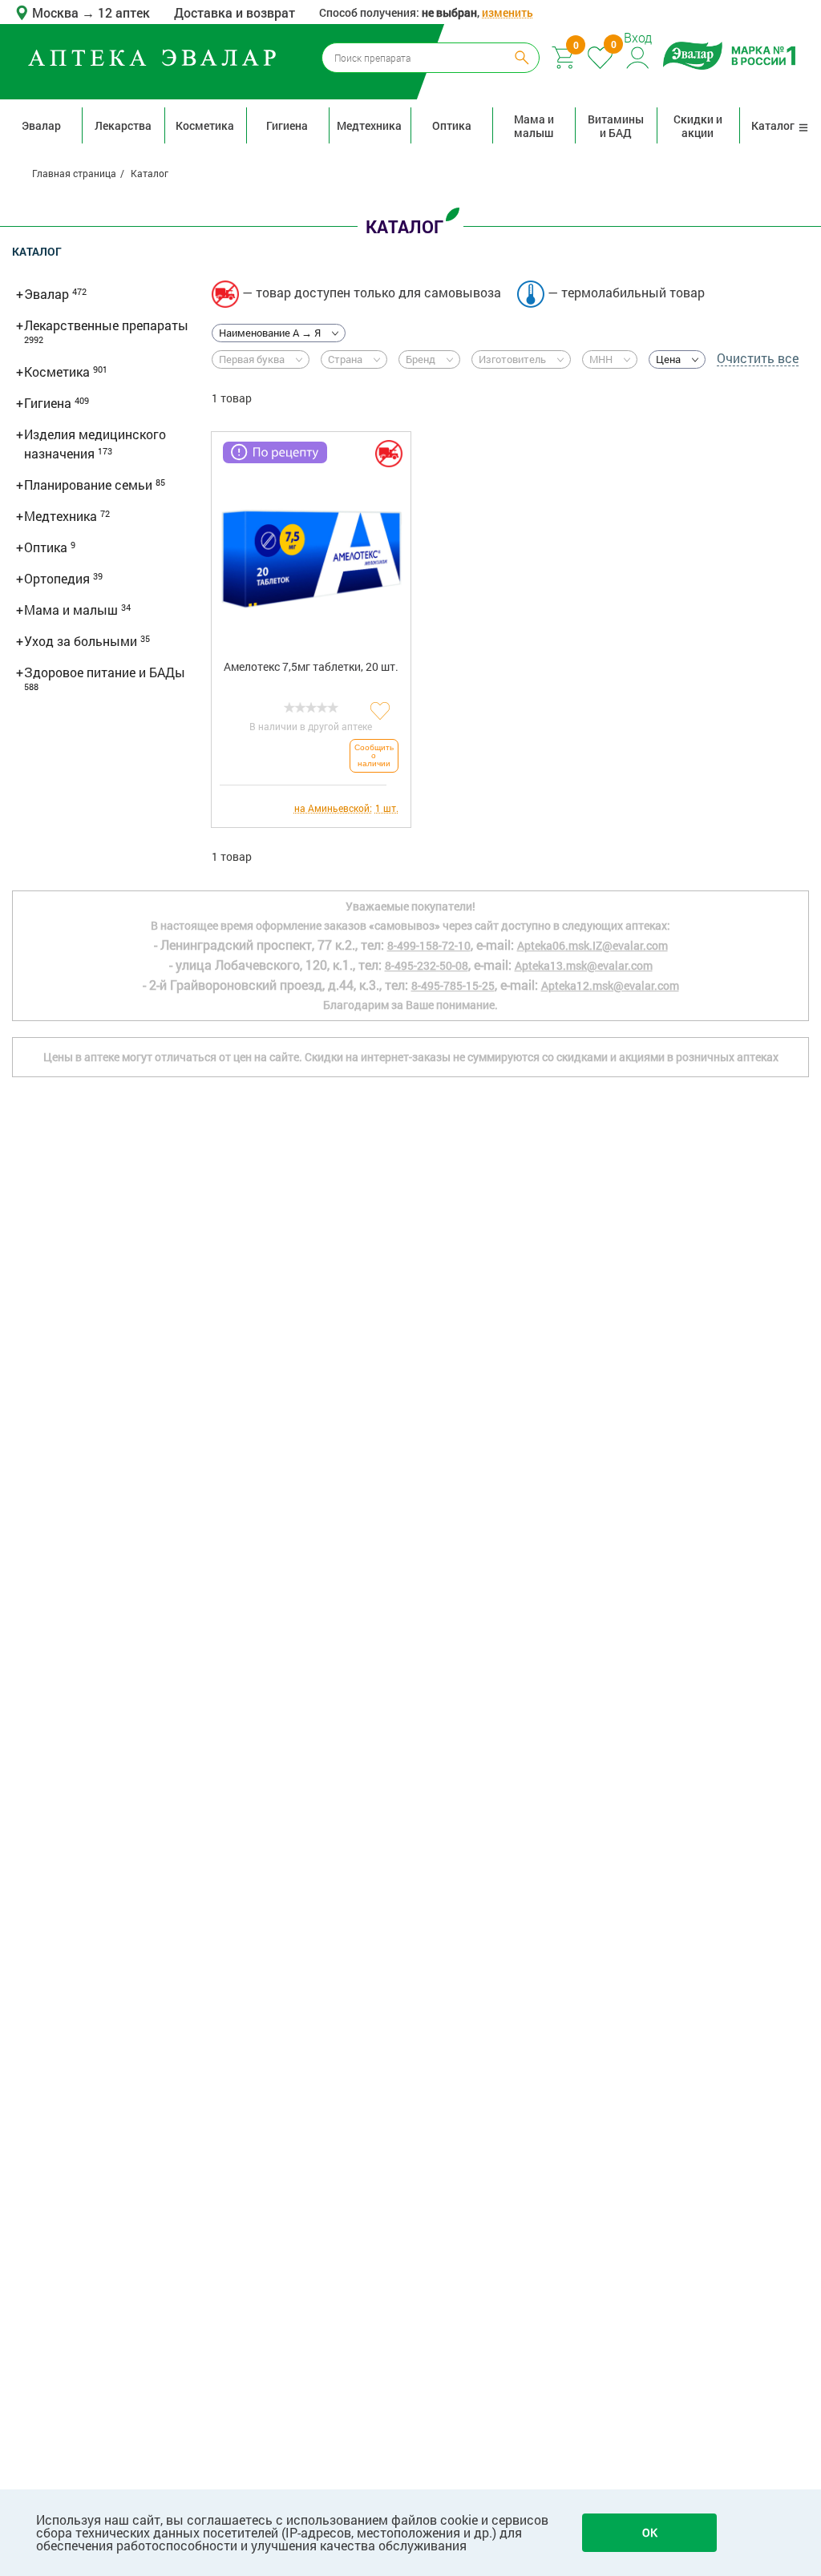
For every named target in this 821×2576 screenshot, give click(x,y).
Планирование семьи (90, 485)
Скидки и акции (698, 126)
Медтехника (369, 125)
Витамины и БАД (616, 126)
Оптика (452, 125)
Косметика (205, 125)
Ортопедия (59, 578)
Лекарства (123, 125)
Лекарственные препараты (106, 325)
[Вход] (639, 56)
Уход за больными (82, 641)
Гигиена (287, 125)
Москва (57, 12)
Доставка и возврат (235, 12)
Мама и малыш (534, 126)
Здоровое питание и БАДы (105, 672)
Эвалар (41, 125)
